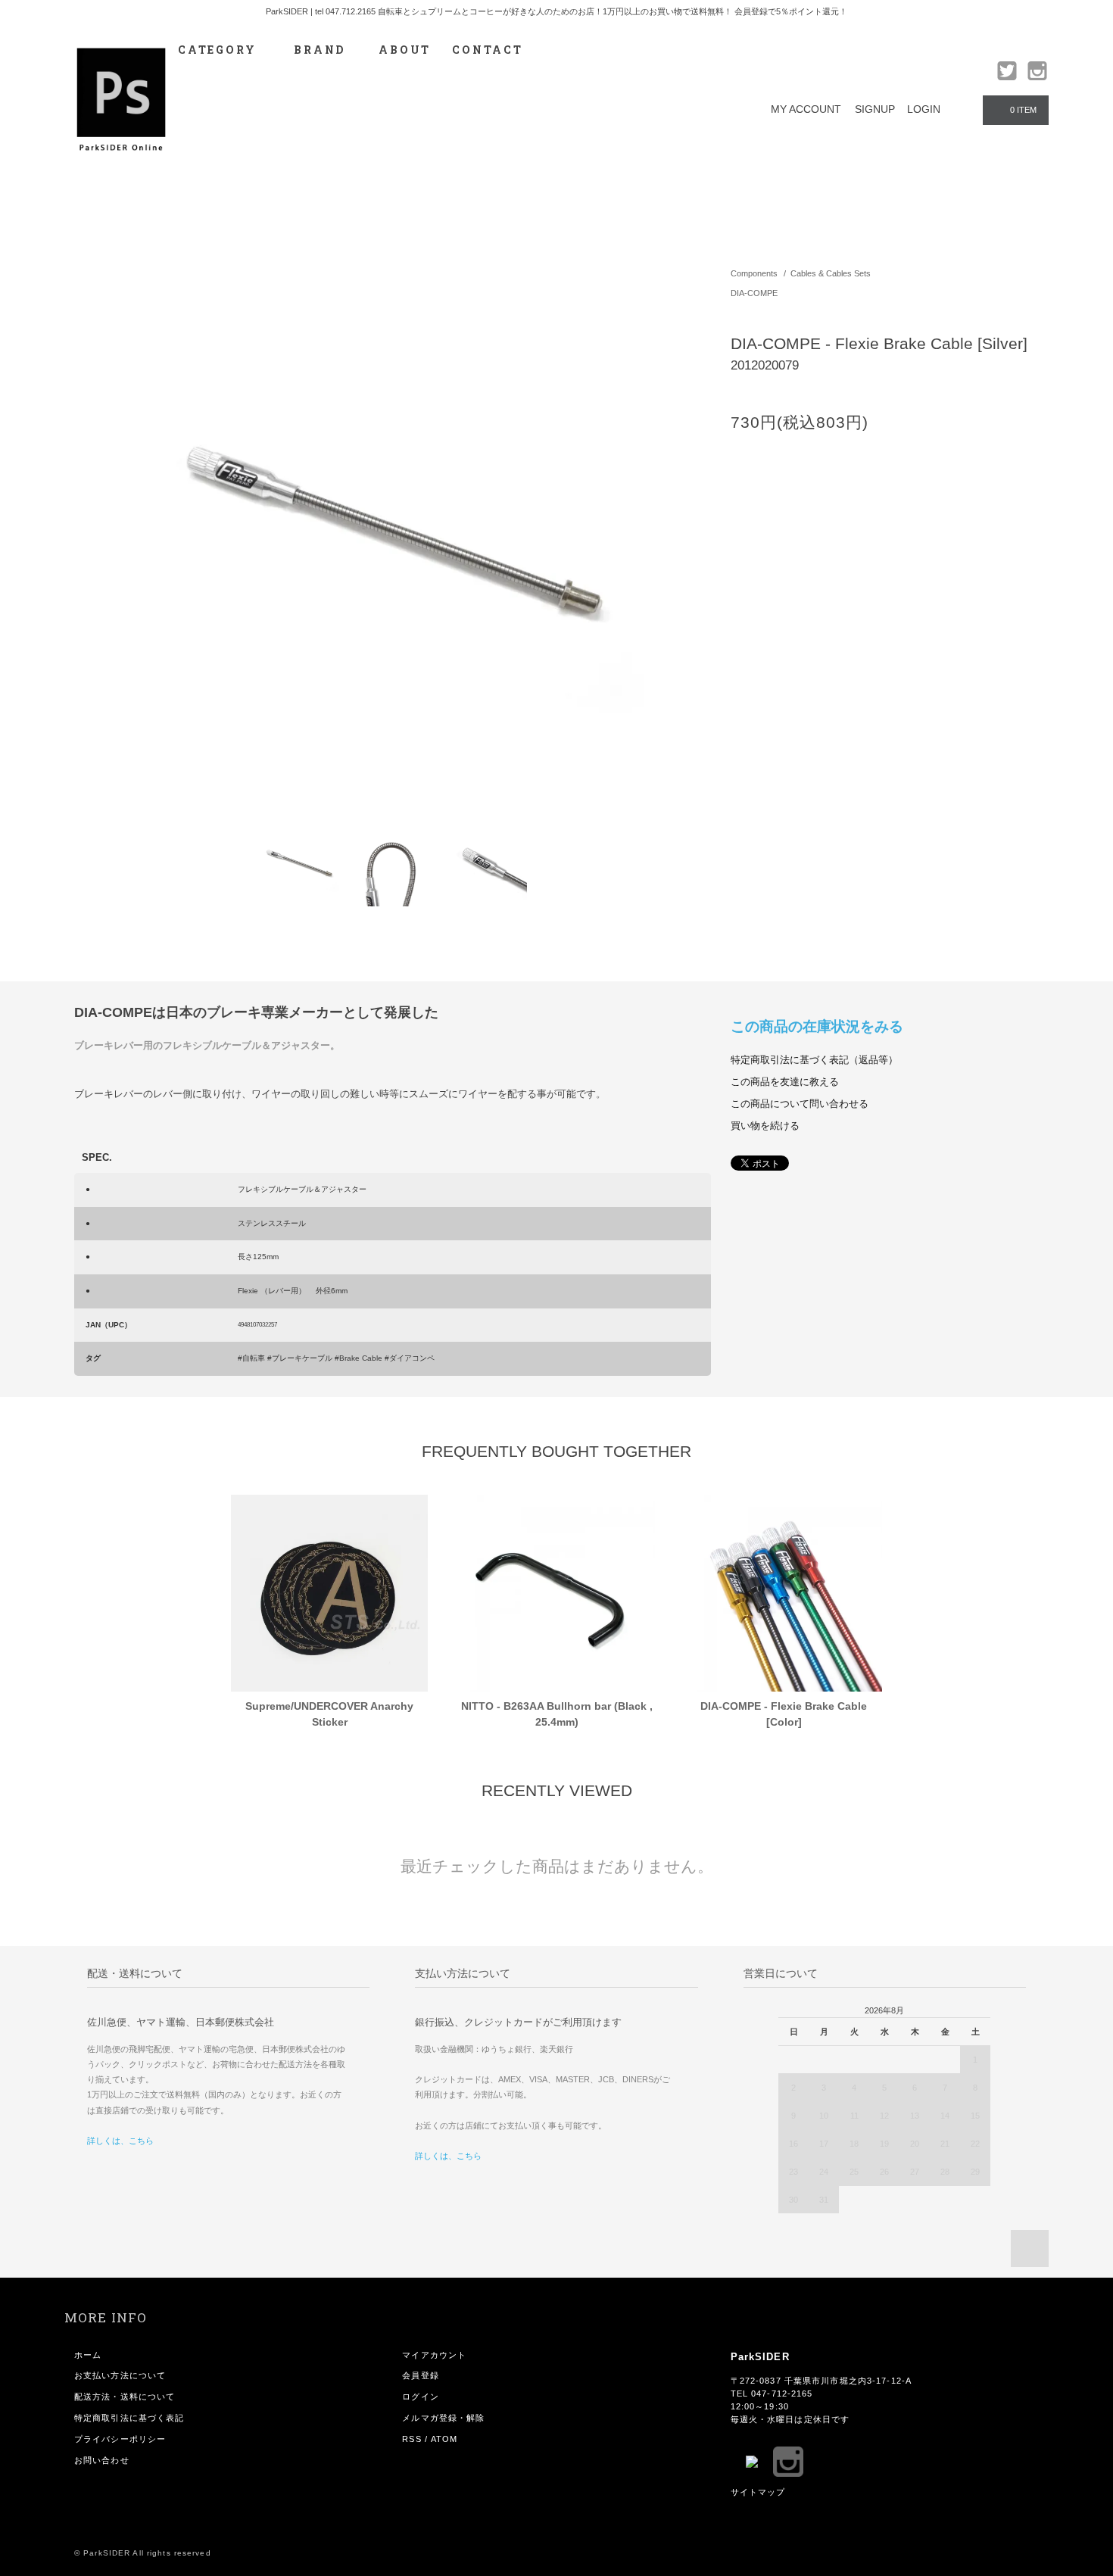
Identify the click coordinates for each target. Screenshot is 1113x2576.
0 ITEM (1023, 110)
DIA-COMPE (754, 293)
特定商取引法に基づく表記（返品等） (814, 1060)
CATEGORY (219, 50)
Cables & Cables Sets (831, 273)
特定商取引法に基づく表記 (129, 2418)
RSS (412, 2439)
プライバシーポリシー (120, 2439)
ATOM (444, 2439)
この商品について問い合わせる (800, 1104)
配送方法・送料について (125, 2397)
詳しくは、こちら (120, 2141)
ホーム (88, 2355)
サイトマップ (758, 2492)
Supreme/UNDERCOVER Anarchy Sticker (329, 1714)
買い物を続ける (765, 1126)
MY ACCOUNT (806, 109)
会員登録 (420, 2375)
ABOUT (405, 50)
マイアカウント (434, 2355)
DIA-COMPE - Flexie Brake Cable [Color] (784, 1714)
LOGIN (924, 109)
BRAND (320, 50)
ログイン (420, 2397)
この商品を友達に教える (785, 1082)
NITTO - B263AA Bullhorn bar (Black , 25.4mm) (557, 1714)
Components (754, 273)
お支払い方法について (120, 2375)
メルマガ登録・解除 (443, 2418)
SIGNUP (875, 109)
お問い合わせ (102, 2460)
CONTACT (488, 50)
